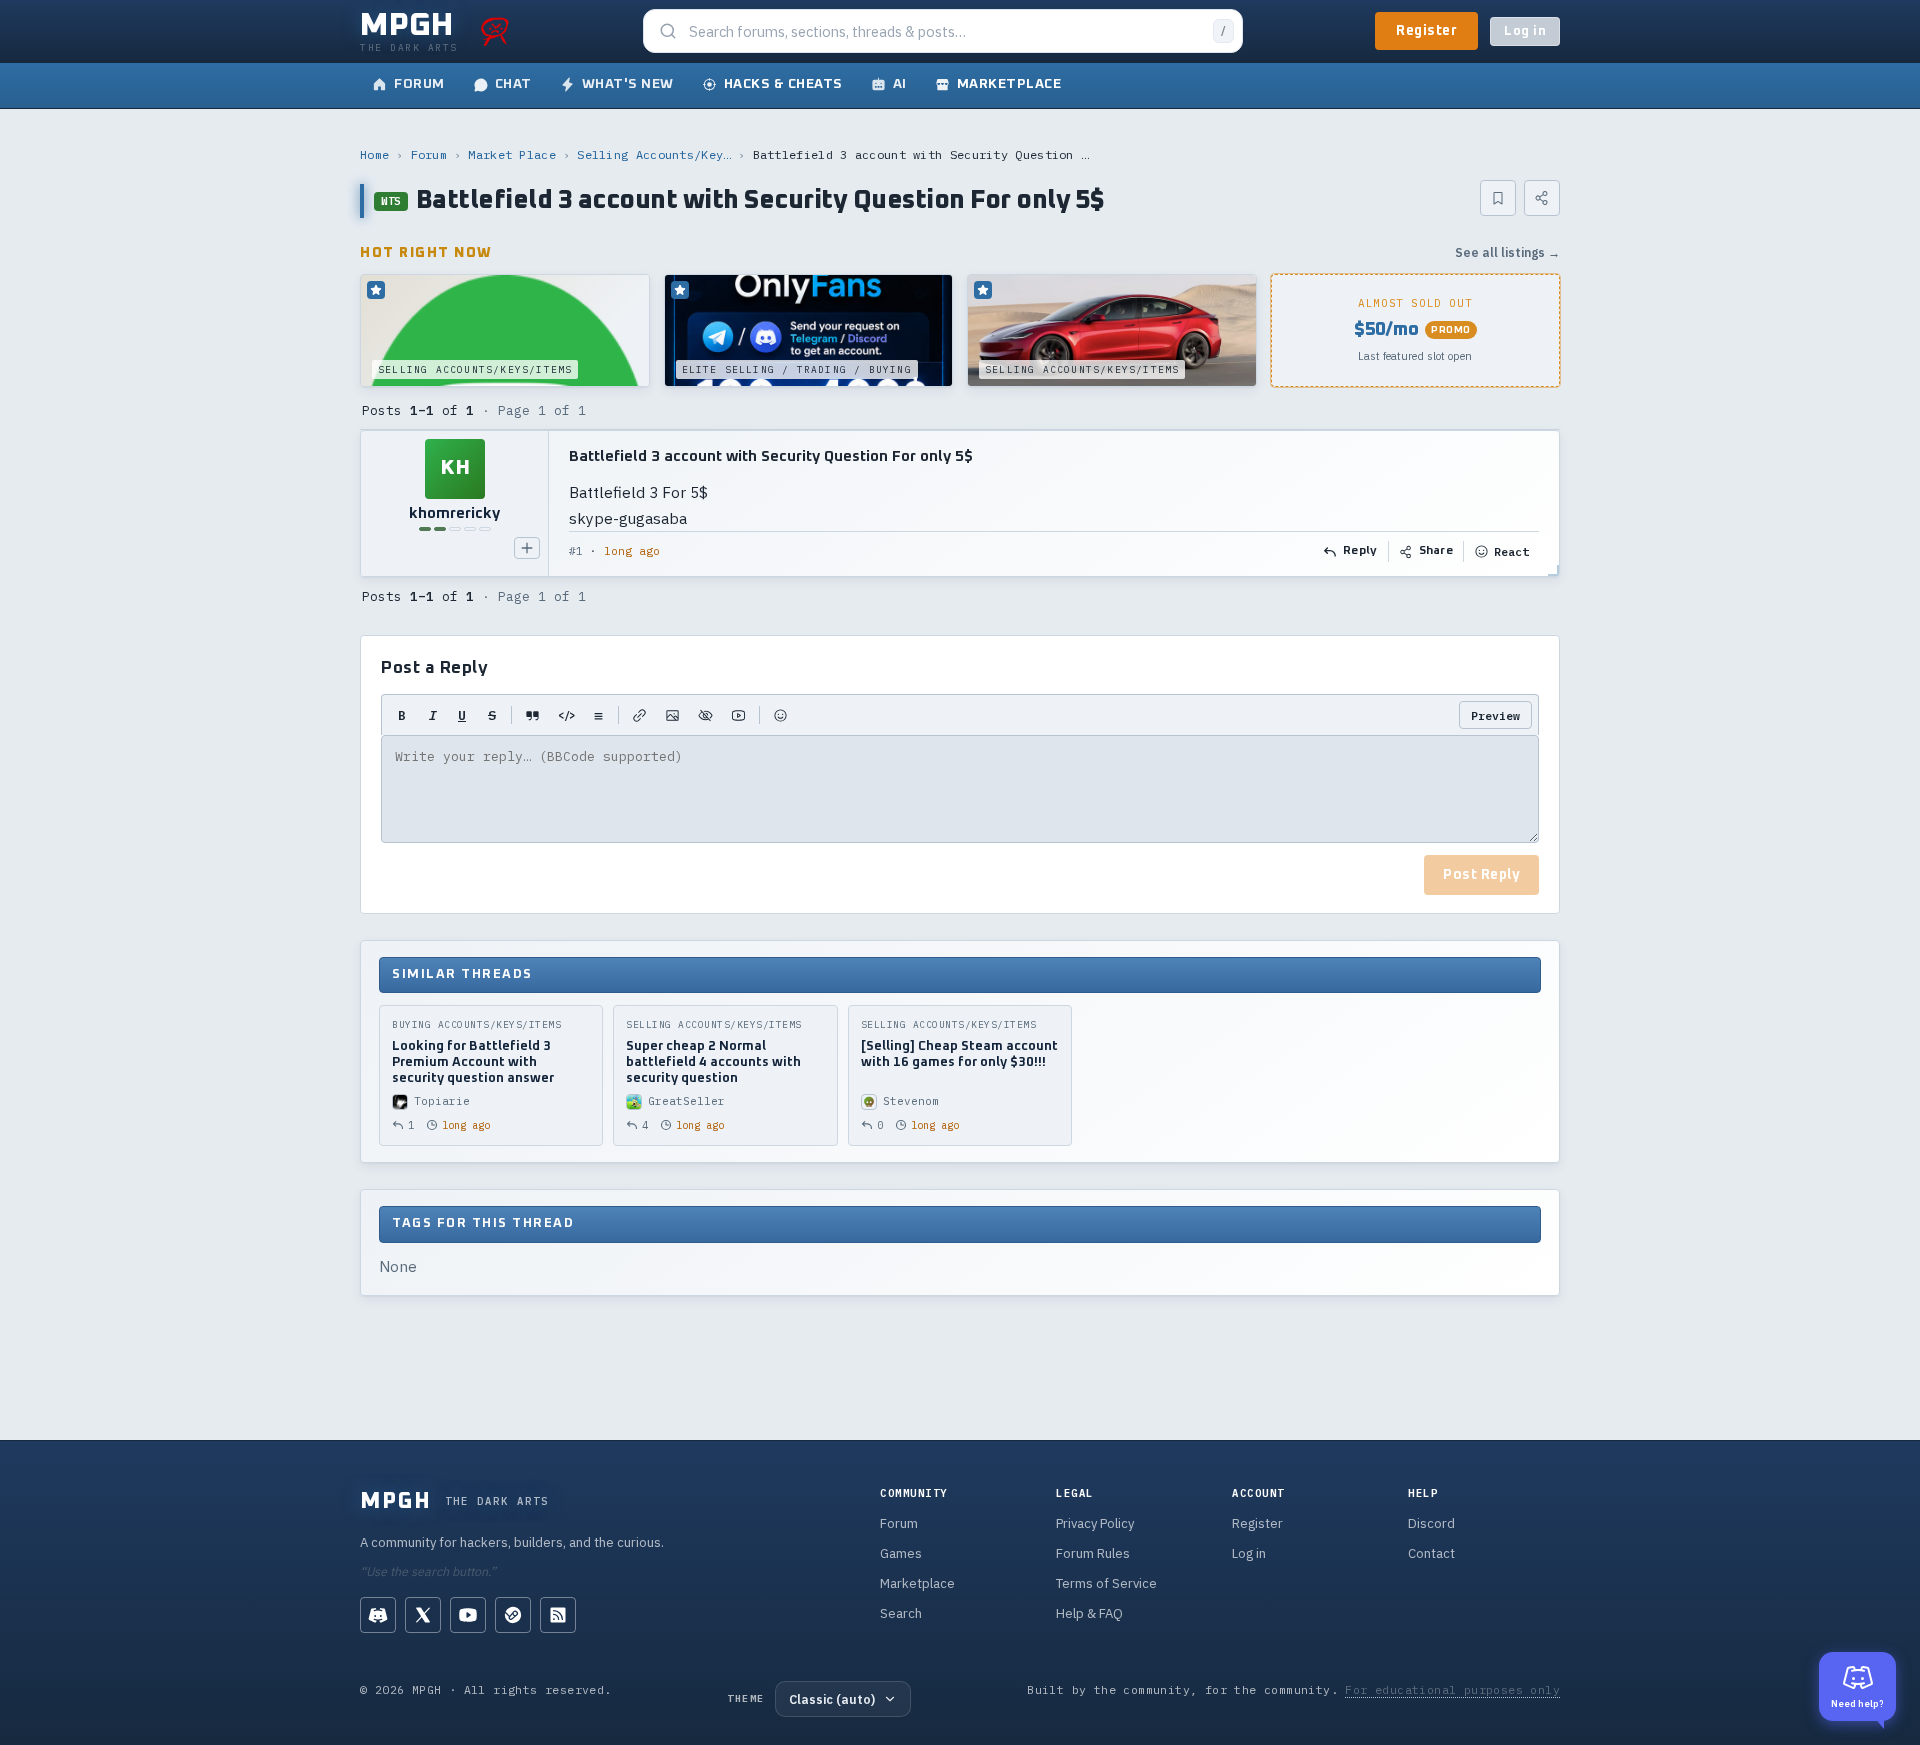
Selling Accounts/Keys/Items (654, 154)
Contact (1431, 1553)
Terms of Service (1106, 1583)
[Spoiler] (705, 715)
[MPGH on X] (423, 1615)
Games (901, 1553)
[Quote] (532, 715)
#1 (576, 551)
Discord (1431, 1523)
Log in (1525, 31)
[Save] (1498, 198)
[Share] (1542, 198)
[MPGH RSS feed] (558, 1615)
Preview (1495, 715)
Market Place (512, 154)
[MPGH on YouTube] (468, 1615)
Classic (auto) (832, 1699)
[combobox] (945, 31)
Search (901, 1613)
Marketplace (917, 1583)
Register (1426, 31)
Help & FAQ (1089, 1613)
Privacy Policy (1095, 1523)
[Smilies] (780, 715)
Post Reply (1481, 875)
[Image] (672, 715)
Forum (429, 154)
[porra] (495, 31)
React (1511, 551)
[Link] (639, 715)
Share (1436, 551)
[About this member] (527, 548)
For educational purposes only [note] (1452, 1689)
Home (374, 154)
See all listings (1507, 252)
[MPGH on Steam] (513, 1615)
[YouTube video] (738, 715)
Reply (1360, 551)
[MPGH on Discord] (378, 1615)
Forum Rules (1093, 1553)
